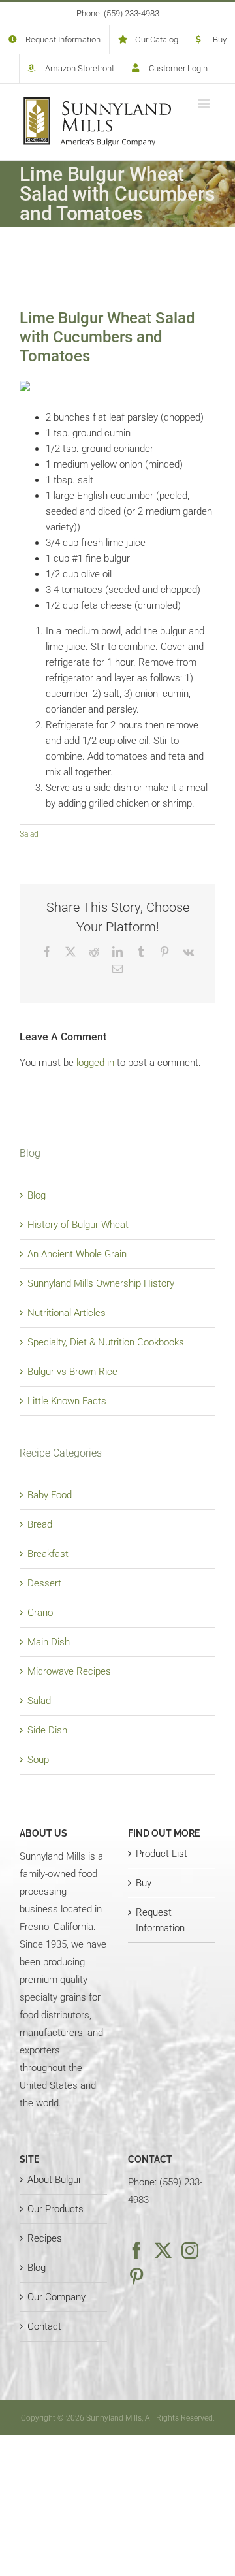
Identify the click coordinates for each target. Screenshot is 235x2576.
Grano (40, 1613)
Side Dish (47, 1730)
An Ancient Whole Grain (77, 1254)
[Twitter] (163, 2250)
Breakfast (48, 1554)
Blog (37, 1195)
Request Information (160, 1920)
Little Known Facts (67, 1401)
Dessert (44, 1583)
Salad (29, 834)
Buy (144, 1883)
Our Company (56, 2297)
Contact (44, 2326)
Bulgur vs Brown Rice (72, 1372)
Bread (40, 1524)
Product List (162, 1854)
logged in (95, 1063)
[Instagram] (190, 2250)
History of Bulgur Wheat (78, 1225)
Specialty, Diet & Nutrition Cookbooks (106, 1342)
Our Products (55, 2209)
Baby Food (50, 1495)
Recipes (45, 2238)
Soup (38, 1760)
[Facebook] (136, 2250)
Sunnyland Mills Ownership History (101, 1283)
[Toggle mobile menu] (205, 104)
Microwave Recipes (69, 1671)
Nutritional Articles (67, 1313)
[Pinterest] (136, 2276)
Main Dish (49, 1642)
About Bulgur (55, 2180)
